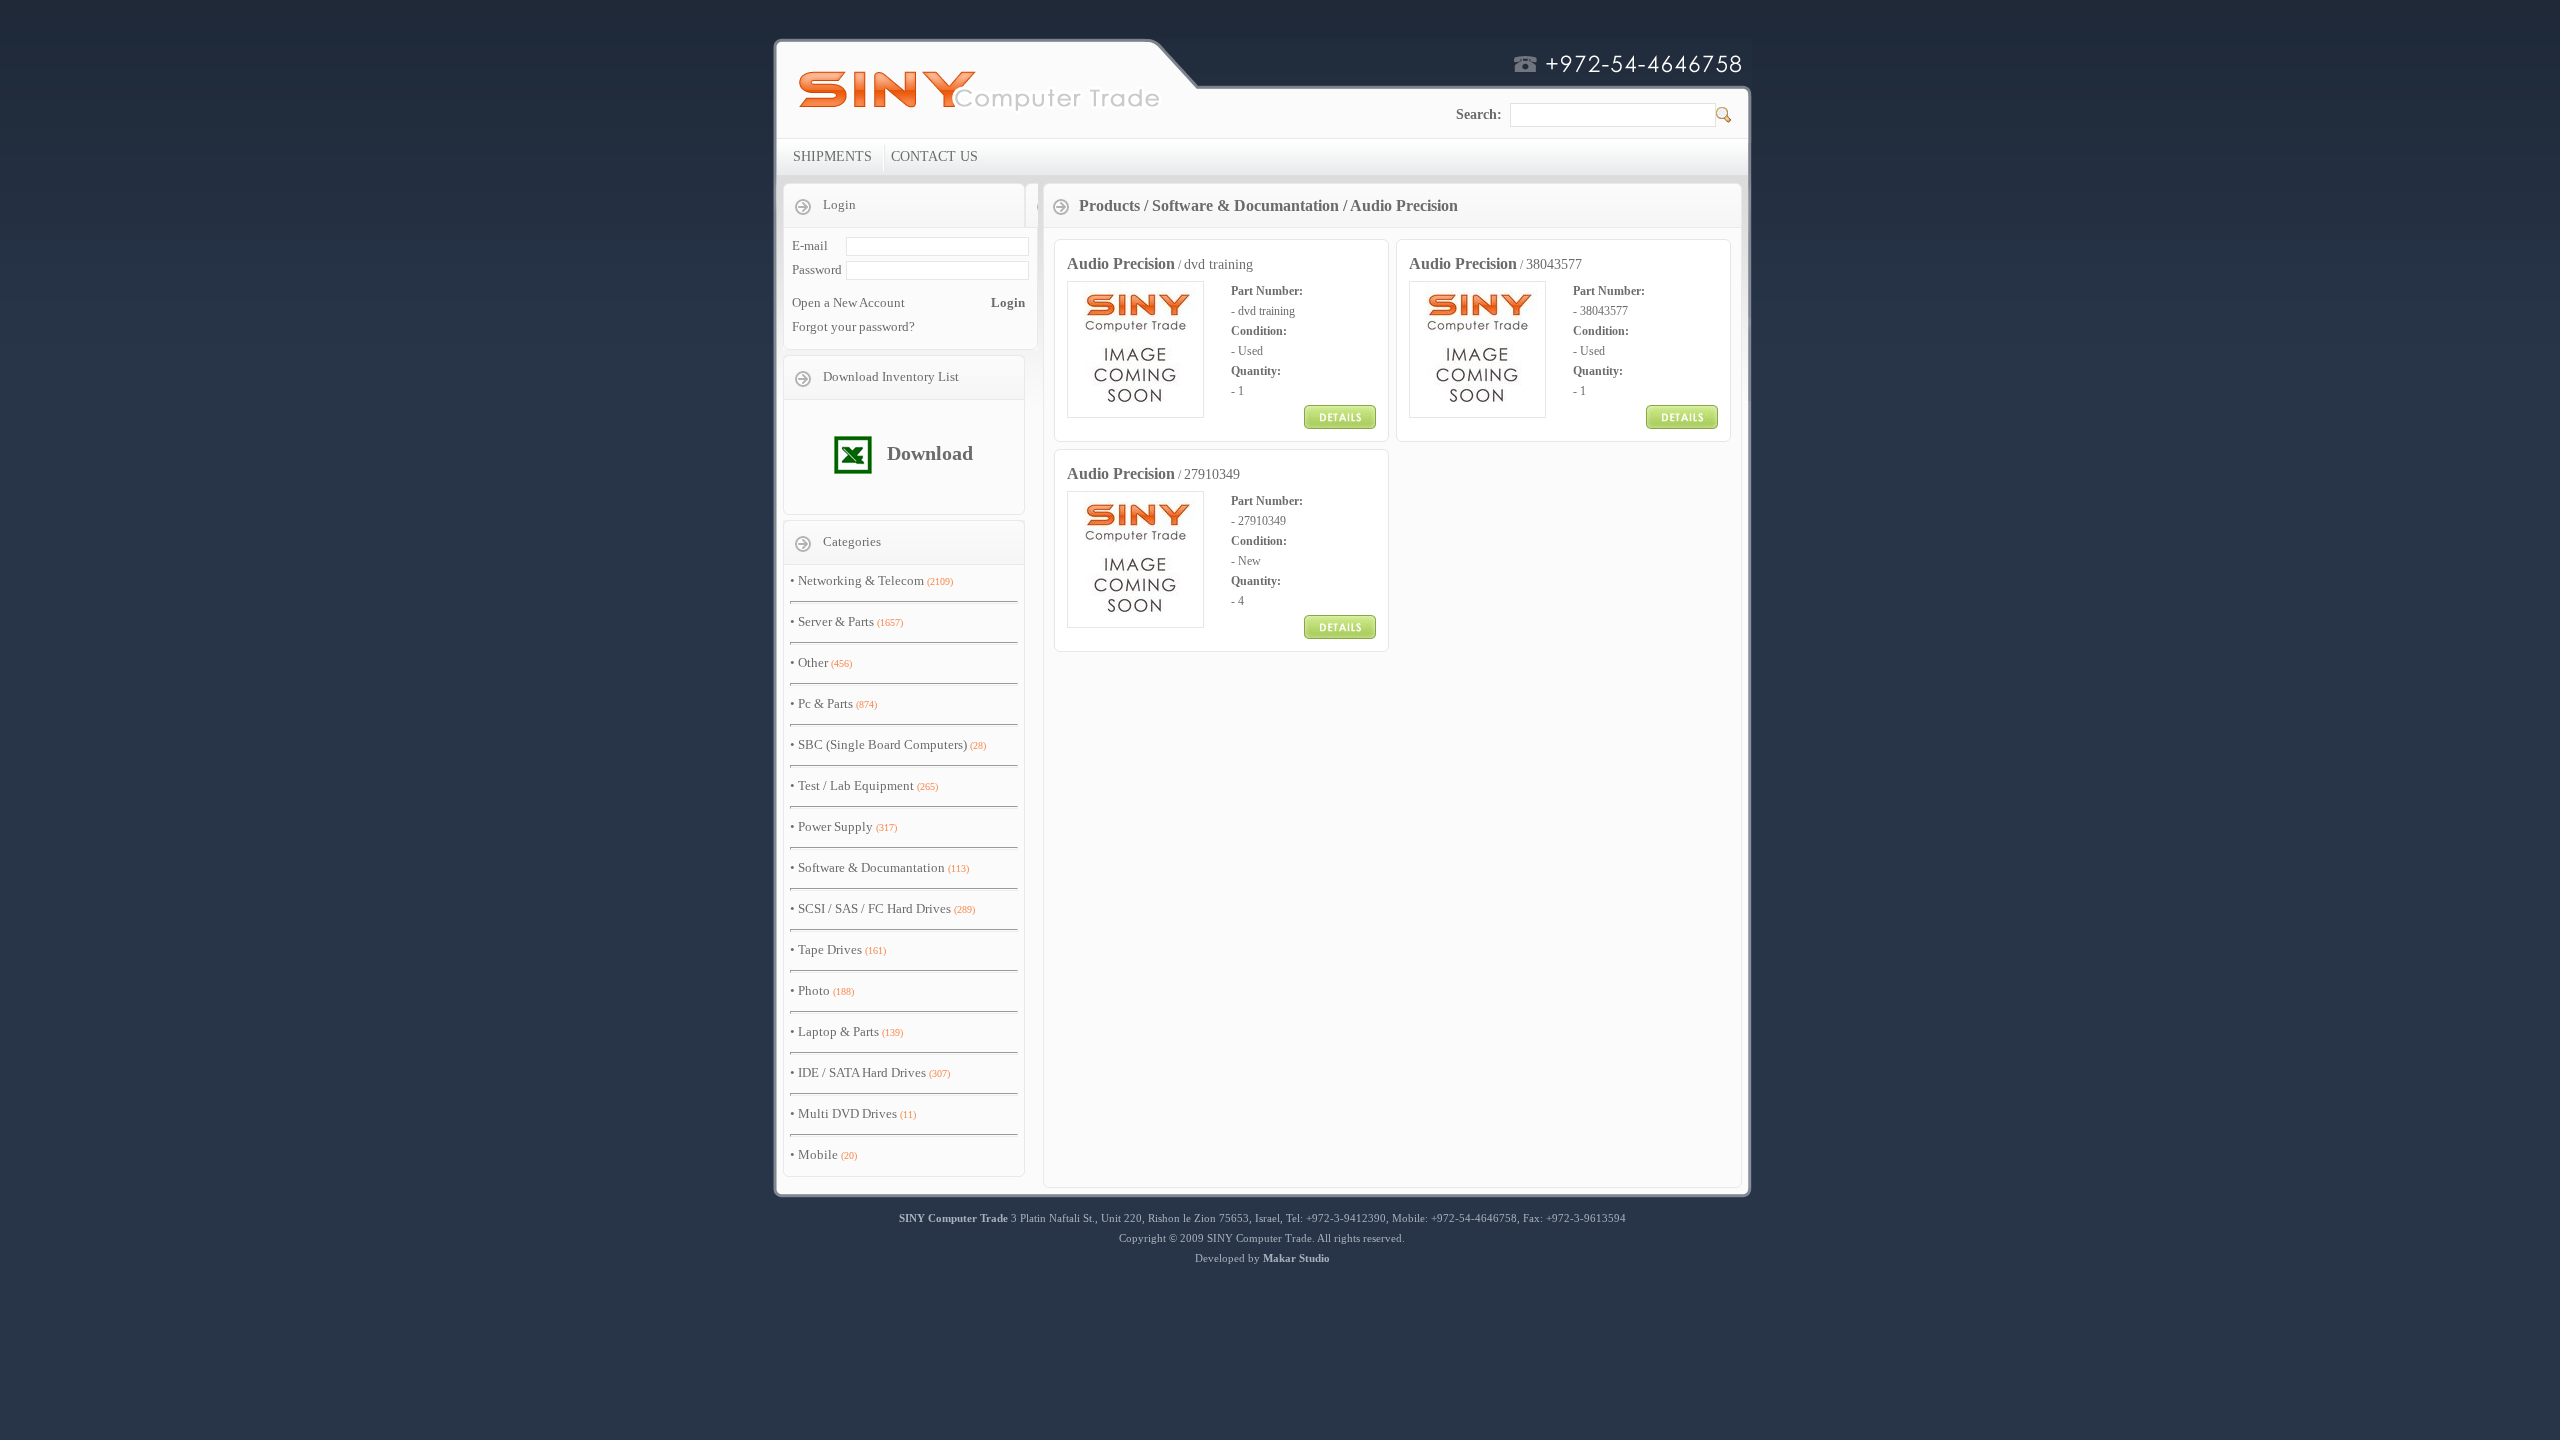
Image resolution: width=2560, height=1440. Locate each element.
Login (1008, 302)
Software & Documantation (871, 867)
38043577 (1554, 264)
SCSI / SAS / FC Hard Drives (874, 908)
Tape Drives (830, 949)
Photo (814, 990)
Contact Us (934, 156)
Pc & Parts (825, 703)
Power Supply (835, 826)
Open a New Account (848, 302)
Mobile (818, 1154)
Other (813, 662)
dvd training (1218, 264)
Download (930, 453)
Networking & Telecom (861, 580)
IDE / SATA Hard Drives (862, 1072)
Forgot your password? (853, 326)
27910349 (1212, 474)
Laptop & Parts (838, 1031)
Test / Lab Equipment (856, 785)
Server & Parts (836, 621)
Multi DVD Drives (847, 1113)
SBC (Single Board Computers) (882, 744)
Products (1109, 205)
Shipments (832, 156)
